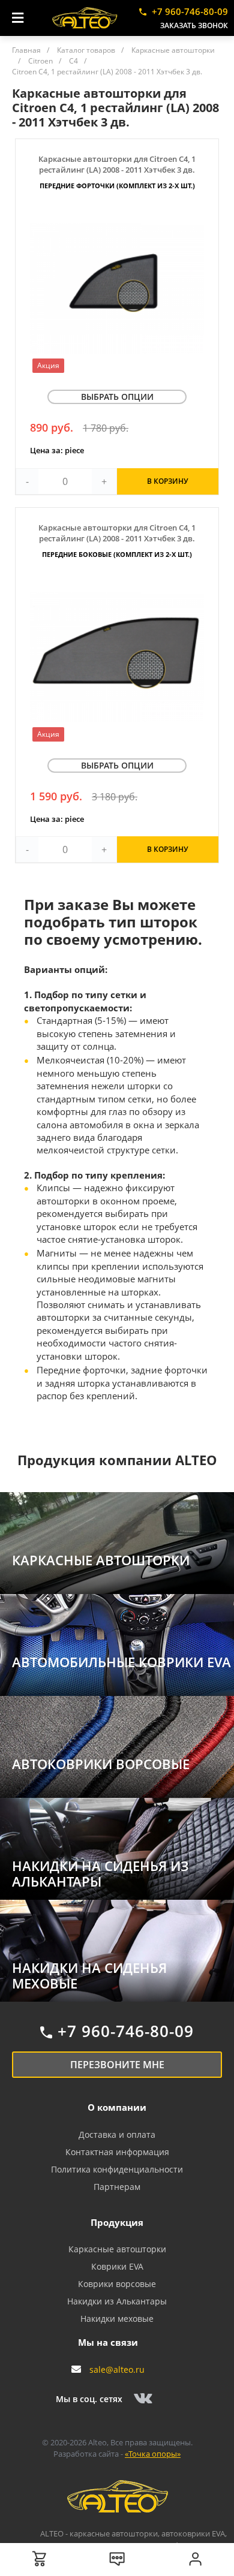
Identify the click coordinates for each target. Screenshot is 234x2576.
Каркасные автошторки (117, 2249)
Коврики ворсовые (117, 2284)
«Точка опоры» (153, 2454)
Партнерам (117, 2187)
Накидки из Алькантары (117, 2301)
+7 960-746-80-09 (190, 11)
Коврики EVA (117, 2266)
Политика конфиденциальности (117, 2169)
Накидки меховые (117, 2319)
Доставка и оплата (117, 2134)
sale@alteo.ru (117, 2369)
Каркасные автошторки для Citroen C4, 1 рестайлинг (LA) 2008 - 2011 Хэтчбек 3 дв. (117, 172)
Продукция (117, 2222)
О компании (117, 2107)
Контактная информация (117, 2152)
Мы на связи (108, 2342)
